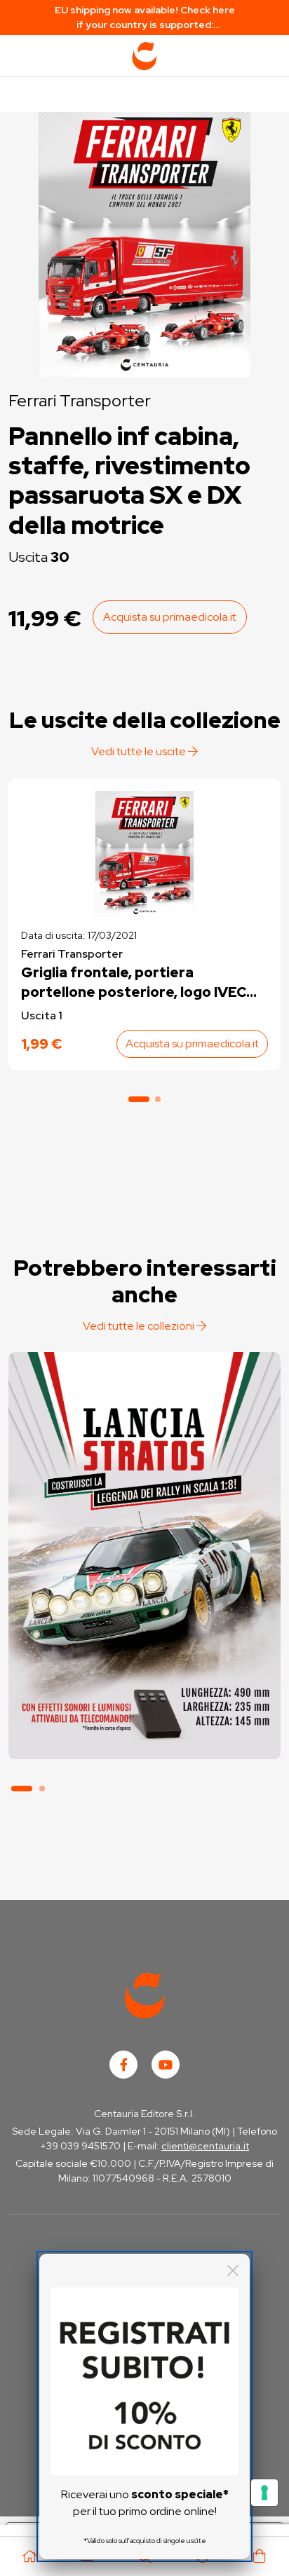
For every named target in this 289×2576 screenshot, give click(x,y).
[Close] (233, 2271)
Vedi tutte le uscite (140, 751)
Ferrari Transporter (80, 400)
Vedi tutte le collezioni (140, 1326)
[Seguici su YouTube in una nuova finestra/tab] (166, 2065)
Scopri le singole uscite (144, 1734)
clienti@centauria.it (205, 2146)
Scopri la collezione (144, 1694)
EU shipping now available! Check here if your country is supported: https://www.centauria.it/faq (145, 18)
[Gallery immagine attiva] (144, 241)
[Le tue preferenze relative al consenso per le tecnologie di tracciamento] (264, 2493)
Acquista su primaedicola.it (170, 617)
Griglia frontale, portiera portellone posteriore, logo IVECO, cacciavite (141, 983)
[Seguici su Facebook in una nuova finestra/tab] (123, 2065)
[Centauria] (144, 56)
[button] (139, 1099)
